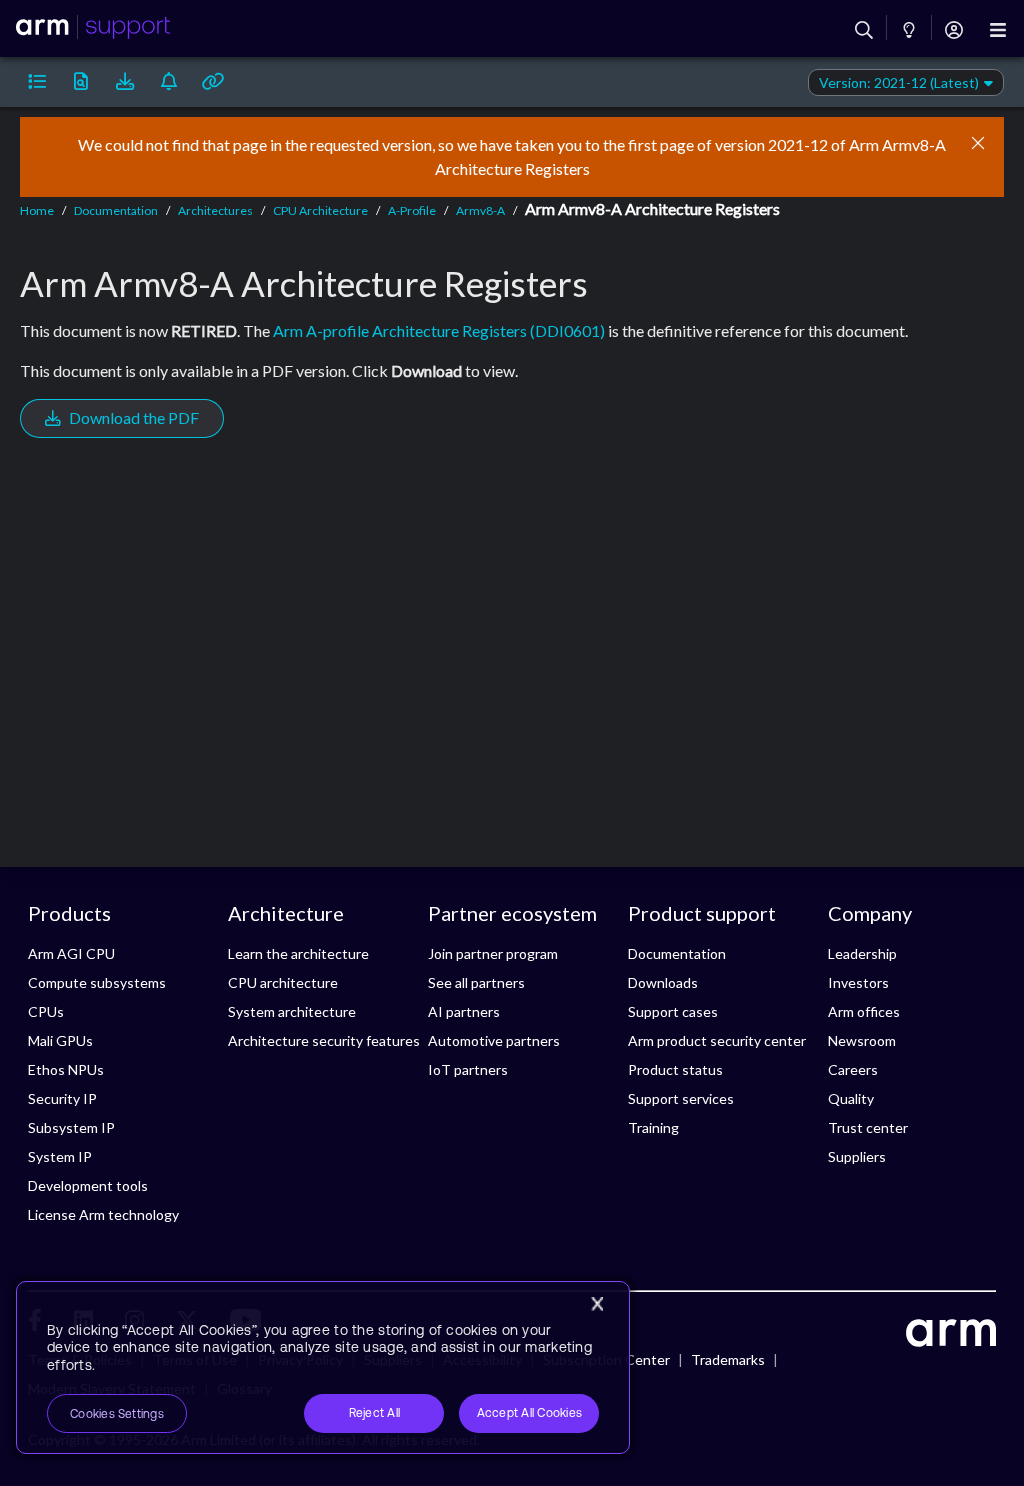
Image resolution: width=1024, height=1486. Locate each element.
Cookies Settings (117, 1414)
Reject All (374, 1413)
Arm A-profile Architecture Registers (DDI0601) (439, 330)
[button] (37, 82)
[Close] (597, 1304)
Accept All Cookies (529, 1413)
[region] (323, 1368)
